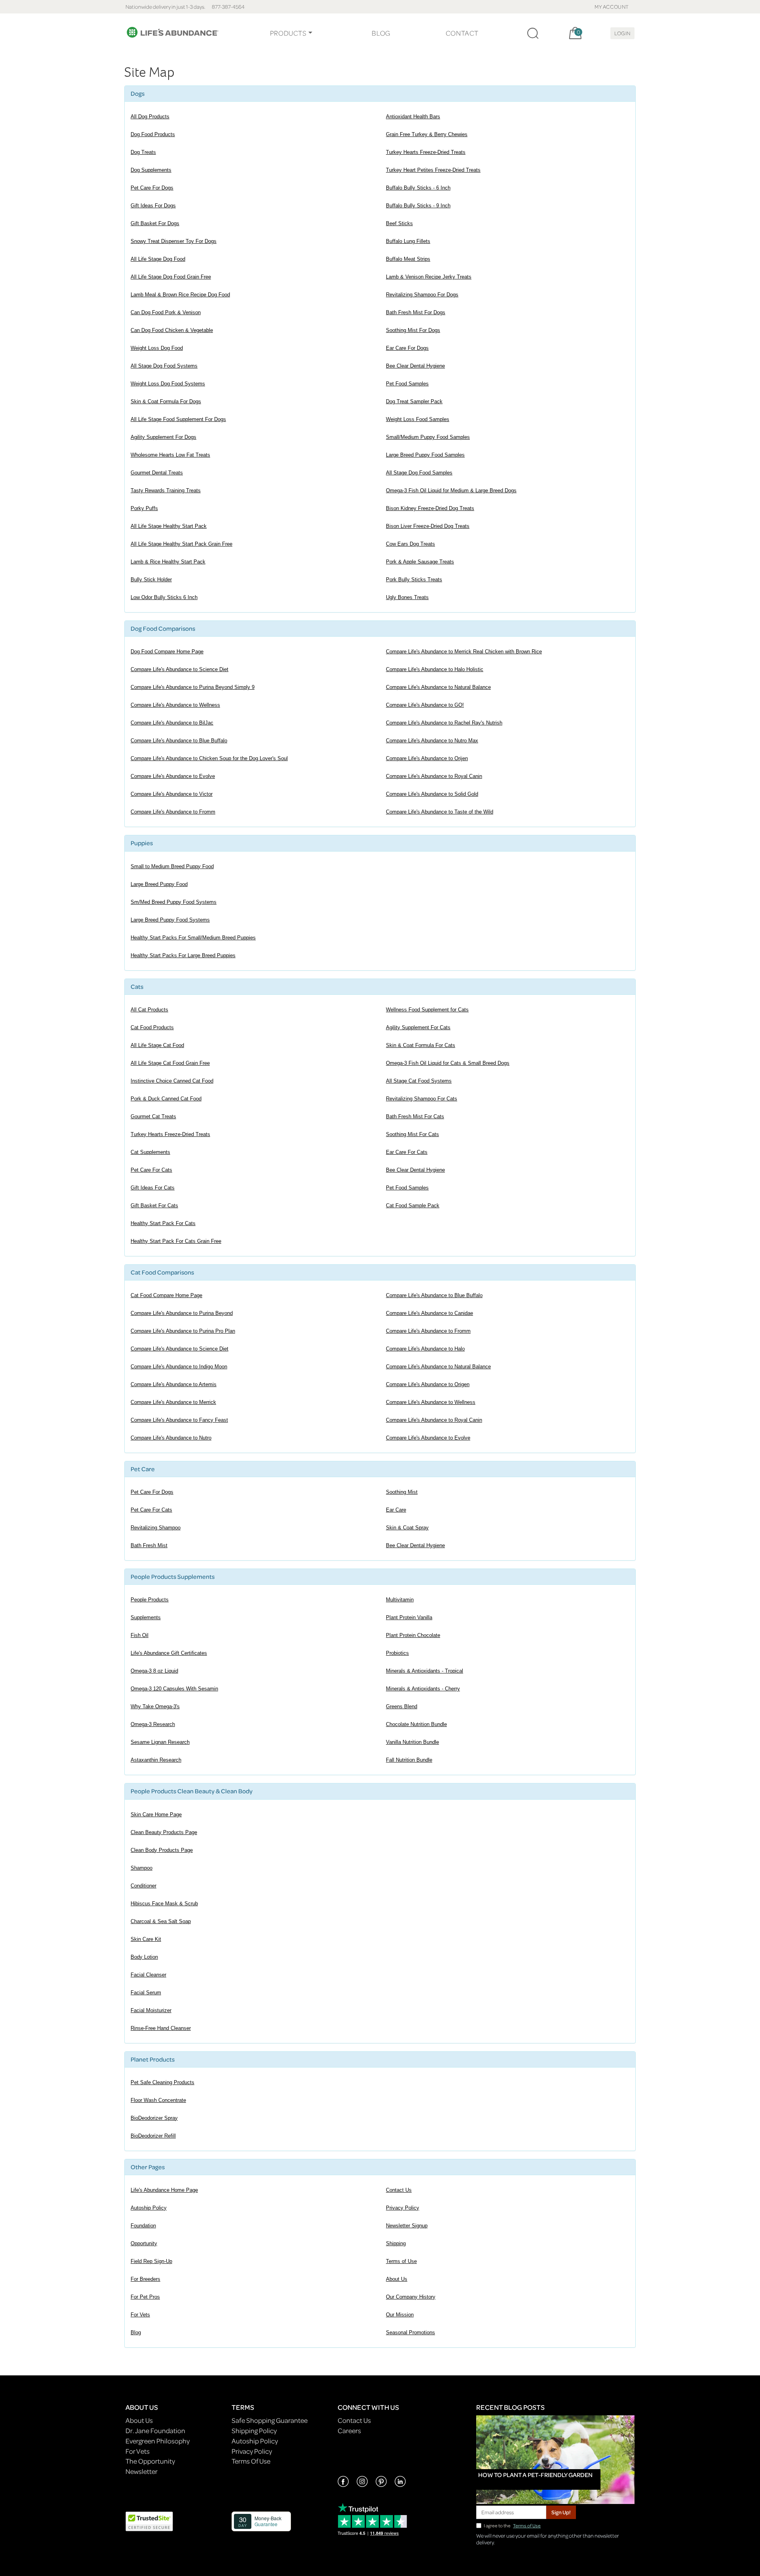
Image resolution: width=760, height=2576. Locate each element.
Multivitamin (400, 1600)
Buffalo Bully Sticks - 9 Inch (418, 206)
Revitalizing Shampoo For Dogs (422, 295)
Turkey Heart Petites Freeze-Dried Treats (433, 170)
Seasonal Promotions (410, 2332)
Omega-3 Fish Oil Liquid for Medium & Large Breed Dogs (451, 490)
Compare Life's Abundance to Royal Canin (434, 776)
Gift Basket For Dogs (155, 223)
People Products (150, 1600)
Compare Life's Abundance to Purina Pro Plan (183, 1331)
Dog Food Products (153, 134)
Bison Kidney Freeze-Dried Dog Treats (430, 508)
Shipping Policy (254, 2431)
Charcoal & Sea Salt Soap (161, 1921)
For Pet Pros (145, 2297)
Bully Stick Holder (151, 580)
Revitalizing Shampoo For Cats (422, 1099)
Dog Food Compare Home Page (167, 652)
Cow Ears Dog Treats (410, 544)
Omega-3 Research (153, 1724)
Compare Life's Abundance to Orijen (427, 758)
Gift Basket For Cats (154, 1205)
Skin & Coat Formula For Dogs (166, 401)
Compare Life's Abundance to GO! (425, 705)
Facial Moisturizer (151, 2010)
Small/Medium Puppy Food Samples (428, 437)
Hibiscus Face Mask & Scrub (164, 1904)
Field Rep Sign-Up (151, 2261)
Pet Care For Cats (151, 1170)
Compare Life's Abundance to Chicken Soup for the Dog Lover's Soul (209, 758)
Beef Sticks (399, 223)
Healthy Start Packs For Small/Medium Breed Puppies (193, 938)
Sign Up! (561, 2512)
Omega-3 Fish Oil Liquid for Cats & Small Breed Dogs (448, 1063)
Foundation (143, 2226)
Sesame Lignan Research (160, 1742)
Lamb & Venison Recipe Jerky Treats (429, 277)
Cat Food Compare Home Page (166, 1295)
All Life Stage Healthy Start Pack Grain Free (181, 544)
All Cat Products (149, 1010)
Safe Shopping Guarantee (270, 2420)
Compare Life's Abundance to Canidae (429, 1313)
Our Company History (411, 2297)
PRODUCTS (288, 33)
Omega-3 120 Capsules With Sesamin (174, 1689)
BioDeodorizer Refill (153, 2136)
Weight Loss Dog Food (157, 348)
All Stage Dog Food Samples (419, 473)
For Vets (140, 2315)
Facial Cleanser (148, 1975)
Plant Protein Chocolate (413, 1635)
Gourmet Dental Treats (157, 473)
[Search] (533, 33)
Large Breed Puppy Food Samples (425, 455)
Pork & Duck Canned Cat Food (166, 1099)
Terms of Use (401, 2261)
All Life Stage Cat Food (157, 1045)
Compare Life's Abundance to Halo (425, 1349)
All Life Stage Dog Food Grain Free (171, 277)
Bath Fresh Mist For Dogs (416, 312)
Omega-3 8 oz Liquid (154, 1671)
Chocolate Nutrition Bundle (416, 1724)
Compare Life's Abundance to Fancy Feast (179, 1420)
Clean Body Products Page (162, 1850)
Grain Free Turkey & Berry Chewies (427, 134)
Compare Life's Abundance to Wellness (175, 705)
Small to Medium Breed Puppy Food (172, 866)
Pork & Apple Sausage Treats (420, 562)
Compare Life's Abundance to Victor (172, 794)
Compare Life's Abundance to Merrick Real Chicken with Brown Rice (464, 652)
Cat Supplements (150, 1152)
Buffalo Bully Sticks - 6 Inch (418, 188)
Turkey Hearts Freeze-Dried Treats (426, 152)
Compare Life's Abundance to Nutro (171, 1438)
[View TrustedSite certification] (149, 2520)
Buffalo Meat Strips (408, 259)
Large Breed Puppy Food (159, 884)
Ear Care (396, 1510)
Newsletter (142, 2471)
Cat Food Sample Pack (413, 1205)
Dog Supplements (151, 170)
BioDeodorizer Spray (154, 2118)
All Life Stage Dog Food (158, 259)
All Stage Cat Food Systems (419, 1081)
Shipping (396, 2243)
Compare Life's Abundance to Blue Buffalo (179, 741)
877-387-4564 (228, 7)
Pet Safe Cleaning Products (162, 2082)
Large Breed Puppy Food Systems (170, 920)
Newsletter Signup (407, 2226)
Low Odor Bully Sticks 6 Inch (164, 597)
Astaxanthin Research (156, 1760)
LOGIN (622, 33)
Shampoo (142, 1868)
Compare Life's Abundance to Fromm (173, 812)
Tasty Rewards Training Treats (166, 490)
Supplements (146, 1617)
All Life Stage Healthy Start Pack (169, 526)
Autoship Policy (149, 2208)
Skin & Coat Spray (407, 1528)
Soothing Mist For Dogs (413, 330)
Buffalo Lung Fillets (408, 241)
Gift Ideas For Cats (153, 1188)
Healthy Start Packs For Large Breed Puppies (183, 955)
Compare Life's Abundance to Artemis (174, 1384)
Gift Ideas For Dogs (153, 206)
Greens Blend (402, 1706)
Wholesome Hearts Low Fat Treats (170, 455)
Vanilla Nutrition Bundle (412, 1742)
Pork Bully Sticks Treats (414, 580)
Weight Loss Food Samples (418, 419)
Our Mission (400, 2315)
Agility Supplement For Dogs (163, 437)
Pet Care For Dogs (152, 188)
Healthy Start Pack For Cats (163, 1223)
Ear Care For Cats (407, 1152)
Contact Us (399, 2190)
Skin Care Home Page (156, 1814)
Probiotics (397, 1653)
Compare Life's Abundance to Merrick (173, 1402)
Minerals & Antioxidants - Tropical (425, 1671)
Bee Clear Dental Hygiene (415, 366)
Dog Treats (143, 152)
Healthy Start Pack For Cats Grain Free (176, 1241)
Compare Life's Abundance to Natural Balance (438, 687)
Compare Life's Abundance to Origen (428, 1384)
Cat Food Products (152, 1027)
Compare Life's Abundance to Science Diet (180, 669)
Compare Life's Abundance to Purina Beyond (182, 1313)
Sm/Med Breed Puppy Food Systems (174, 902)
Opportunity (144, 2243)
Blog (136, 2332)
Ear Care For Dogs (407, 348)
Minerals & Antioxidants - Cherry (423, 1689)
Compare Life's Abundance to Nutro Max (432, 741)
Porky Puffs (144, 508)
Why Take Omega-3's (155, 1706)
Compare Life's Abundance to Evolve (173, 776)
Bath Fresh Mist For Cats (415, 1116)
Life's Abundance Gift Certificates (169, 1653)
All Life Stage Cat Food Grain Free (170, 1063)
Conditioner (143, 1886)
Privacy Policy (403, 2208)
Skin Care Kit (146, 1939)
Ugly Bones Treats (407, 597)
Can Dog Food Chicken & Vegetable (172, 330)
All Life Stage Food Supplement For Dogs (178, 419)
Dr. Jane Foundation (155, 2431)
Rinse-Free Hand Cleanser (161, 2028)
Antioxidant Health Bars (413, 117)
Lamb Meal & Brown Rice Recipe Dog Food (180, 295)
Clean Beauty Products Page (164, 1832)
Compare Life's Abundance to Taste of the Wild (440, 812)
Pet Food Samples (407, 384)
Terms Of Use (251, 2461)
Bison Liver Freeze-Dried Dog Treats (428, 526)
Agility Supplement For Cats (418, 1027)
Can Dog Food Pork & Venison (166, 312)
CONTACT (462, 33)
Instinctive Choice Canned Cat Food (172, 1081)
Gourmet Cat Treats (153, 1116)
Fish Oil (140, 1635)
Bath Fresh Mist (149, 1545)
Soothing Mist (402, 1492)
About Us (397, 2279)
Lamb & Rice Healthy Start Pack (168, 562)
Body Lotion (144, 1957)
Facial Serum (146, 1993)
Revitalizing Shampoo (156, 1528)
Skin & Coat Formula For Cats (421, 1045)
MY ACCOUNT (612, 7)
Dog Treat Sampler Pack (414, 401)
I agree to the (512, 2526)
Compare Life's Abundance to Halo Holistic (435, 669)
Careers (349, 2431)
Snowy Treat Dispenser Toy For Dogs (174, 241)
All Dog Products (150, 117)
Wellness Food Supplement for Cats (427, 1010)
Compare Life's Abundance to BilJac (172, 723)
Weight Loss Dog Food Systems (168, 384)
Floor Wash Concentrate (158, 2100)
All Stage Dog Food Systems (164, 366)
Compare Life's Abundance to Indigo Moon (179, 1367)
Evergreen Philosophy (158, 2441)
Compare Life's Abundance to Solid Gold (432, 794)
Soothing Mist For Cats (412, 1134)
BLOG (381, 33)
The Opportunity (150, 2461)
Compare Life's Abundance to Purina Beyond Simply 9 (193, 687)
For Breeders (145, 2279)
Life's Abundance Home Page (164, 2190)
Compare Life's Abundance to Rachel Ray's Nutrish (444, 723)
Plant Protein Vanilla (409, 1617)
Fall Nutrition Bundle (409, 1760)
